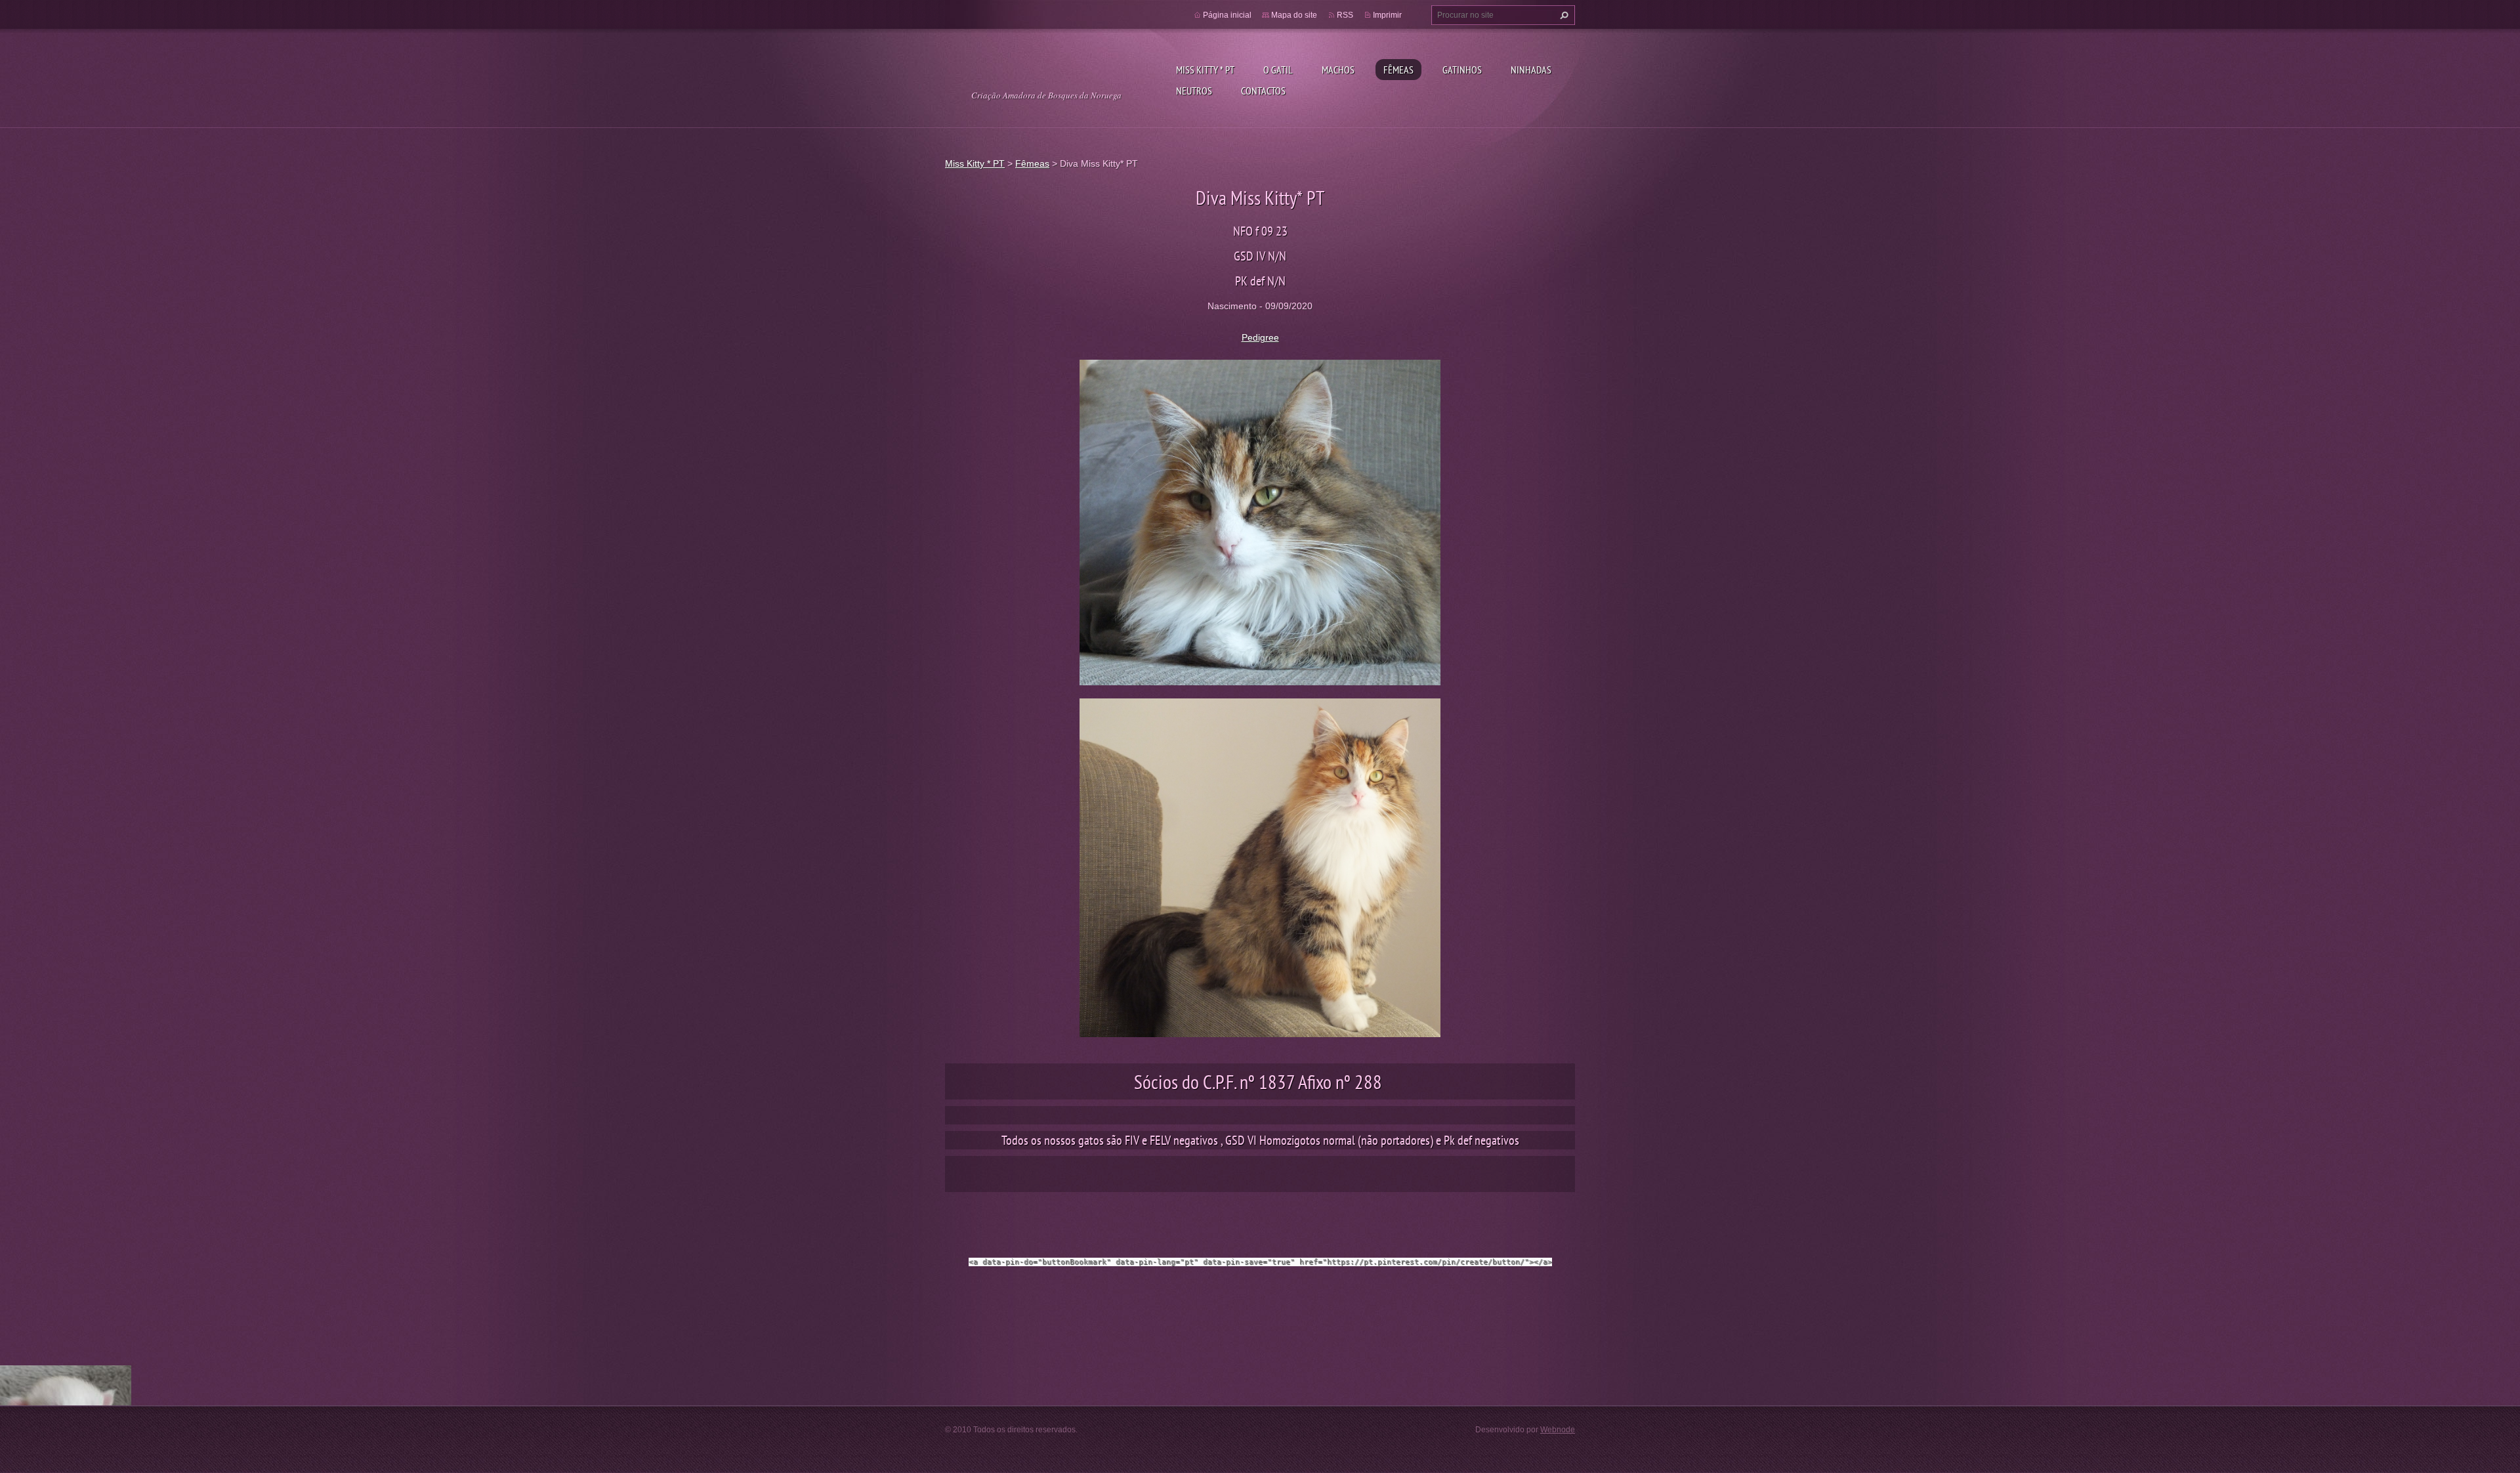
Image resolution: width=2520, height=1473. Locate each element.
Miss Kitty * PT (1205, 70)
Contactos (1263, 91)
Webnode (1558, 1430)
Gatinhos (1462, 70)
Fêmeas (1398, 70)
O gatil (1278, 70)
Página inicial (1227, 15)
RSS (1345, 15)
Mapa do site (1294, 15)
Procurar (1563, 15)
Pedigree (1260, 337)
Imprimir (1387, 15)
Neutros (1194, 91)
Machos (1338, 70)
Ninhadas (1531, 70)
